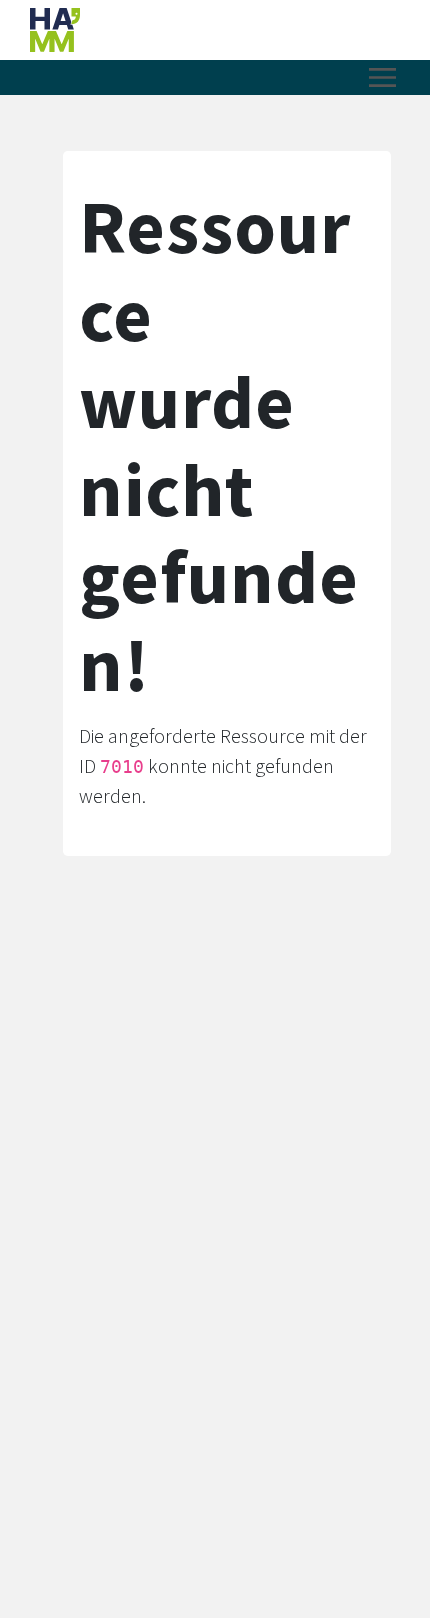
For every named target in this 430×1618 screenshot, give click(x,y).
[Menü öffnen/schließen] (382, 77)
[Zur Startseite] (165, 30)
